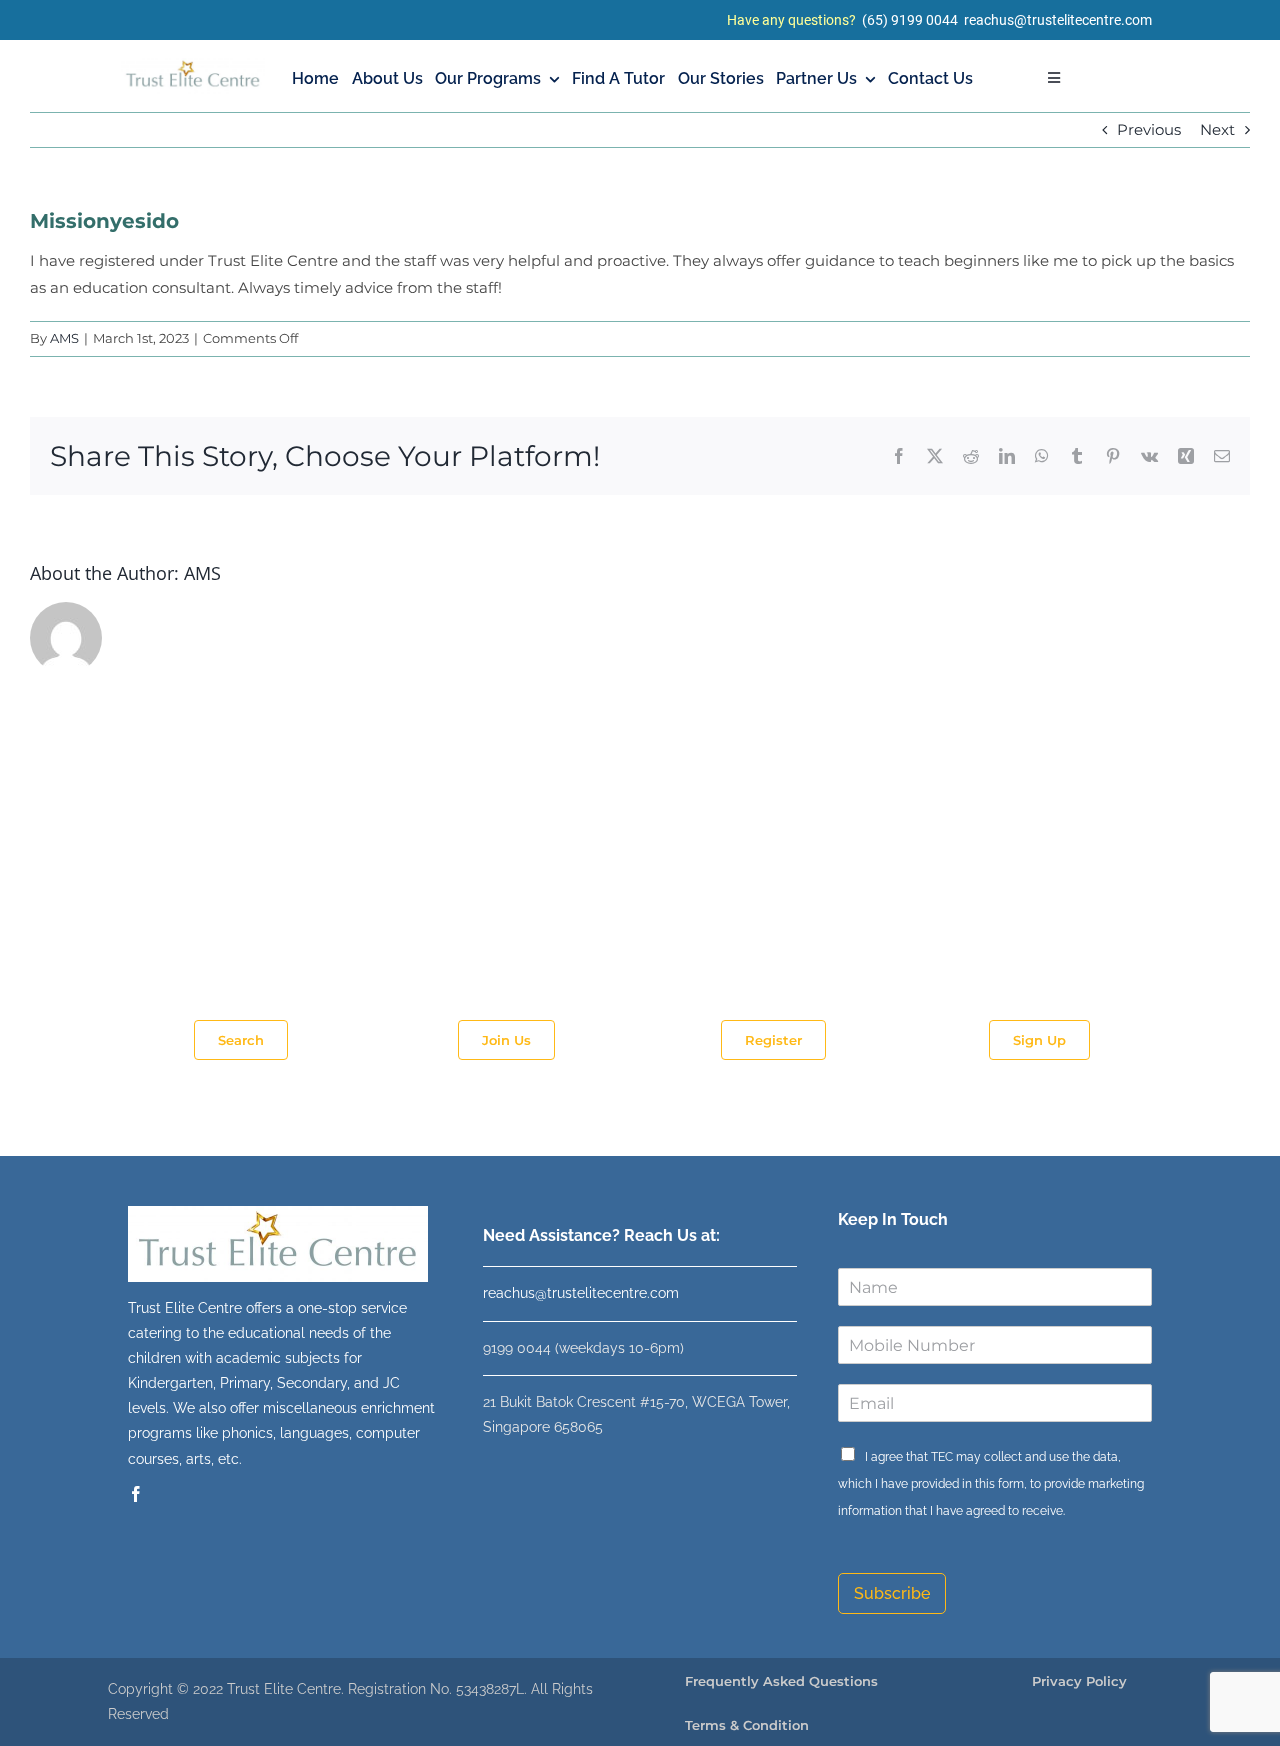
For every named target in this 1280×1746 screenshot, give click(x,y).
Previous (1149, 129)
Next (1217, 129)
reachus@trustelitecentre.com (1058, 20)
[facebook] (136, 1494)
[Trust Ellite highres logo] (193, 65)
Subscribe (892, 1593)
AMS (64, 338)
